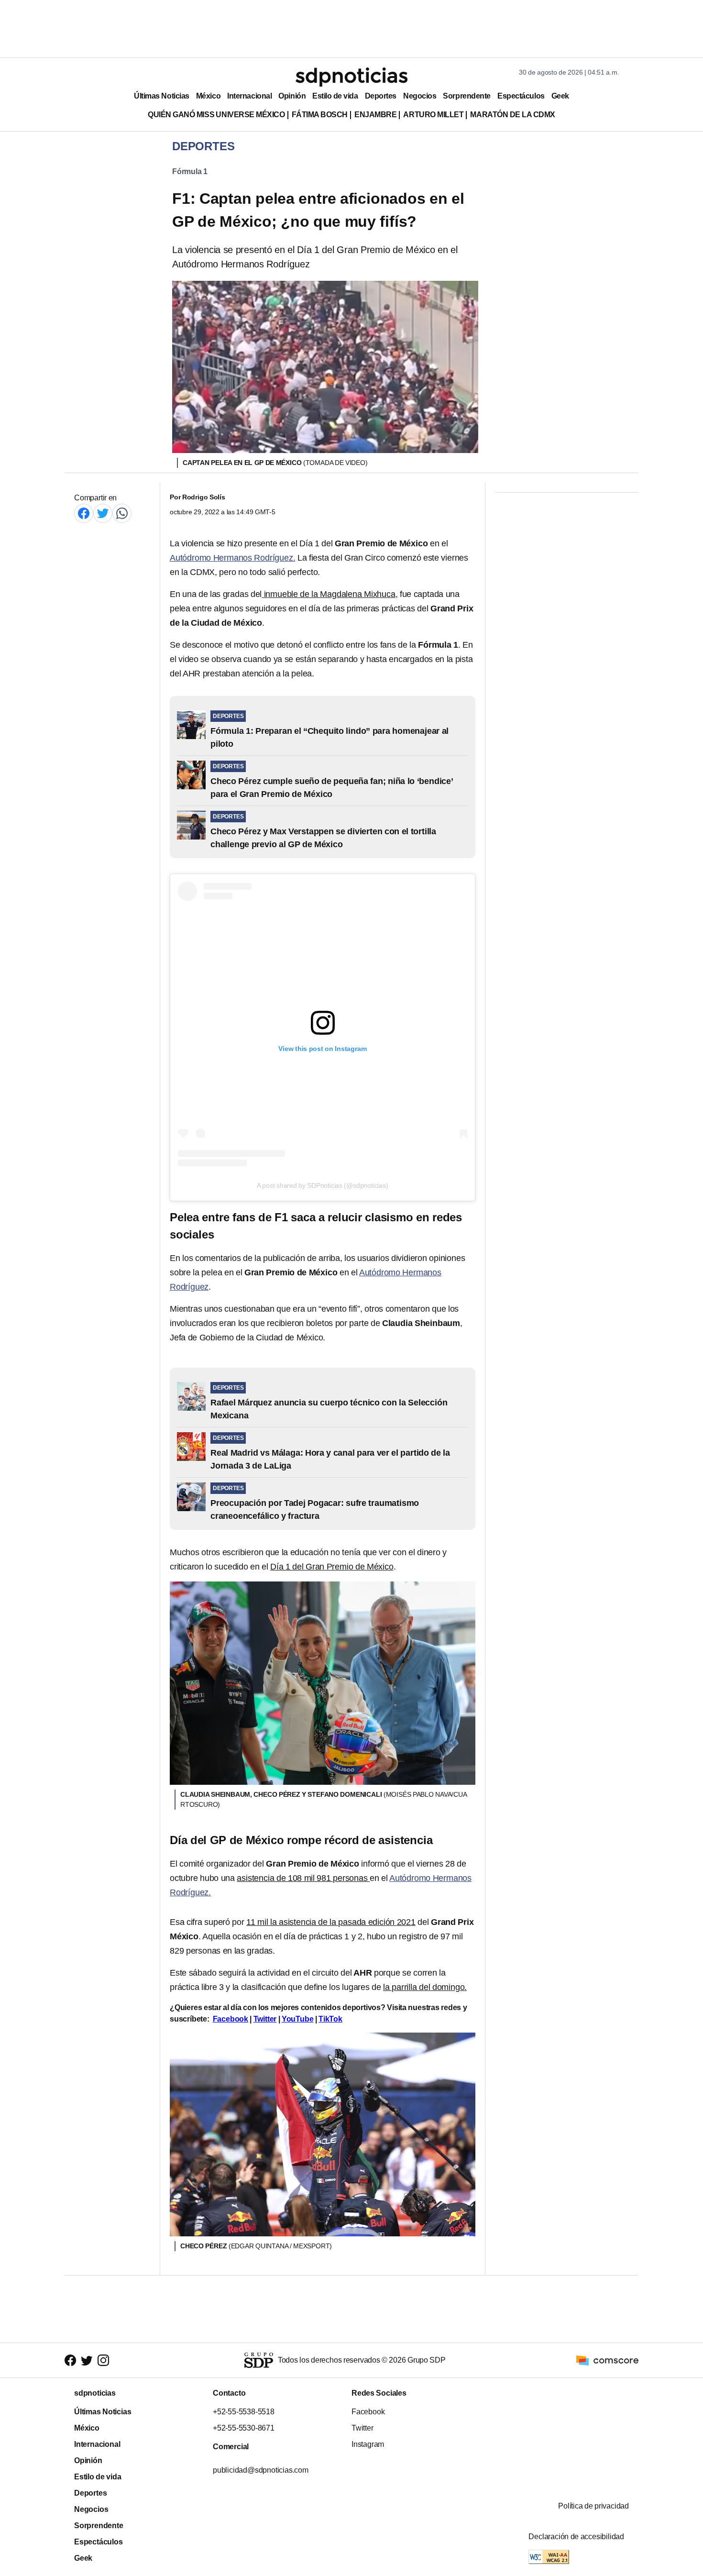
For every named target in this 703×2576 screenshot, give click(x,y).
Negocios (420, 96)
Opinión (292, 96)
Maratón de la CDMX (512, 115)
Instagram (368, 2444)
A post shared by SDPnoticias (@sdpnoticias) (322, 1185)
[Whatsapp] (122, 513)
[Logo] (351, 77)
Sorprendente (467, 96)
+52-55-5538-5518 (244, 2412)
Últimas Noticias (162, 96)
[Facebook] (84, 513)
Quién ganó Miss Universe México (216, 115)
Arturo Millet (433, 115)
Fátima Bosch (320, 115)
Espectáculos (521, 96)
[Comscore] (607, 2360)
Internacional (249, 96)
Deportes (381, 96)
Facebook (231, 2019)
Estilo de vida (335, 96)
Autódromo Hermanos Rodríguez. (232, 558)
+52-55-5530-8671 (244, 2428)
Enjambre (375, 115)
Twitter (265, 2019)
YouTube (298, 2019)
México (208, 96)
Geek (560, 96)
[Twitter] (103, 513)
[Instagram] (103, 2360)
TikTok (330, 2019)
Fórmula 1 (190, 171)
